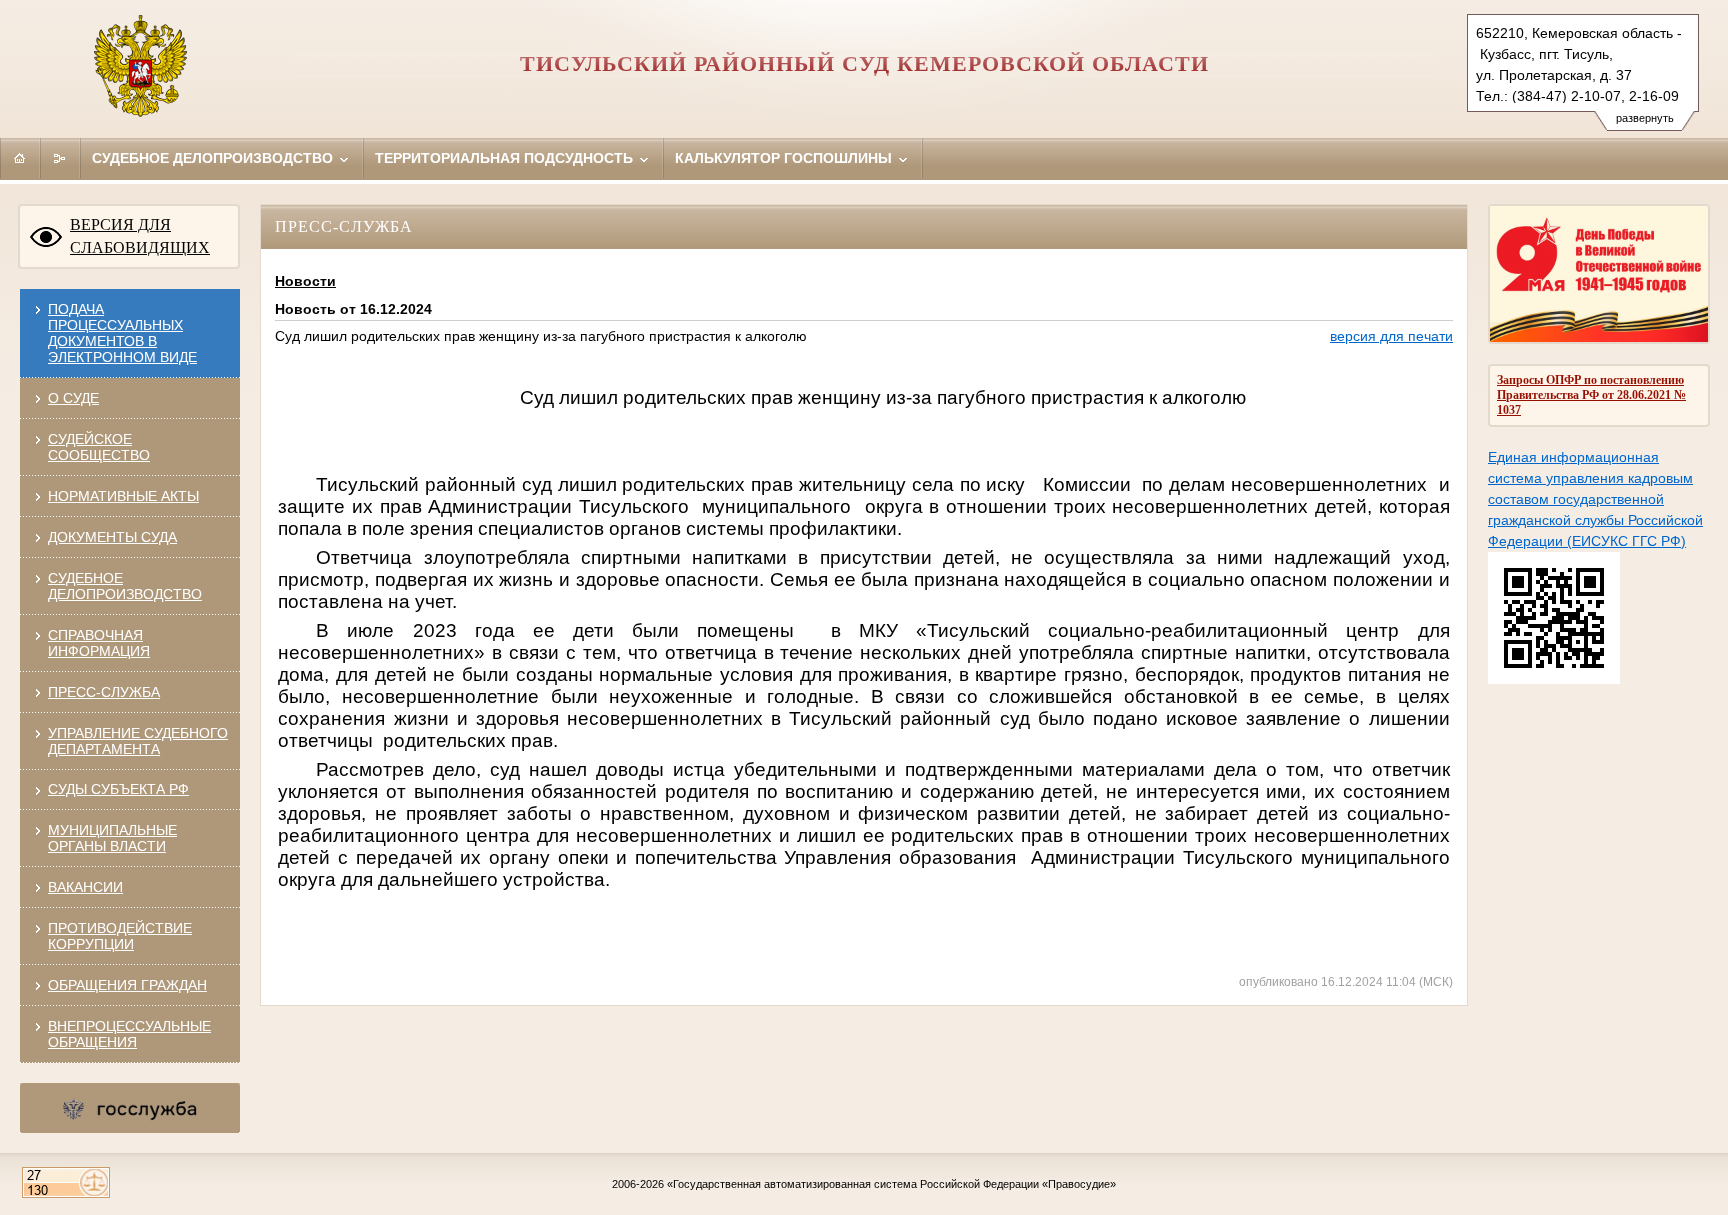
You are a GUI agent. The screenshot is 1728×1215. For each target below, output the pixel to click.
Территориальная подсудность (506, 158)
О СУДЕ (73, 398)
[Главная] (20, 158)
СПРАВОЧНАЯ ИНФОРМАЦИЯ (99, 643)
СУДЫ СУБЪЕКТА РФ (118, 789)
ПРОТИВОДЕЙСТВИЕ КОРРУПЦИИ (120, 936)
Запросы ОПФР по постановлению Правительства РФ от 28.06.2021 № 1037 (1591, 395)
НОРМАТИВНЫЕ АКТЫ (123, 496)
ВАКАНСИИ (85, 887)
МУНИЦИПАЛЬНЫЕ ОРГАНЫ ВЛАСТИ (112, 838)
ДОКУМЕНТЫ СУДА (112, 537)
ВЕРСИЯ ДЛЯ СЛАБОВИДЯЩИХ (140, 236)
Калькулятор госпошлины (785, 158)
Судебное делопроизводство (214, 158)
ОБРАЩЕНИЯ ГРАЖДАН (127, 985)
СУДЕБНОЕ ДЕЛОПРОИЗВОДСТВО (125, 586)
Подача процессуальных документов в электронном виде (122, 333)
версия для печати (1391, 336)
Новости (305, 281)
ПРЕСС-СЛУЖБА (104, 692)
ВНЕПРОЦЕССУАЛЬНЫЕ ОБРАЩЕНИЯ (129, 1034)
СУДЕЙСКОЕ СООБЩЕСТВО (99, 447)
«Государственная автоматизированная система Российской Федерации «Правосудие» (891, 1184)
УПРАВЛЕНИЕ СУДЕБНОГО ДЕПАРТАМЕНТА (138, 741)
